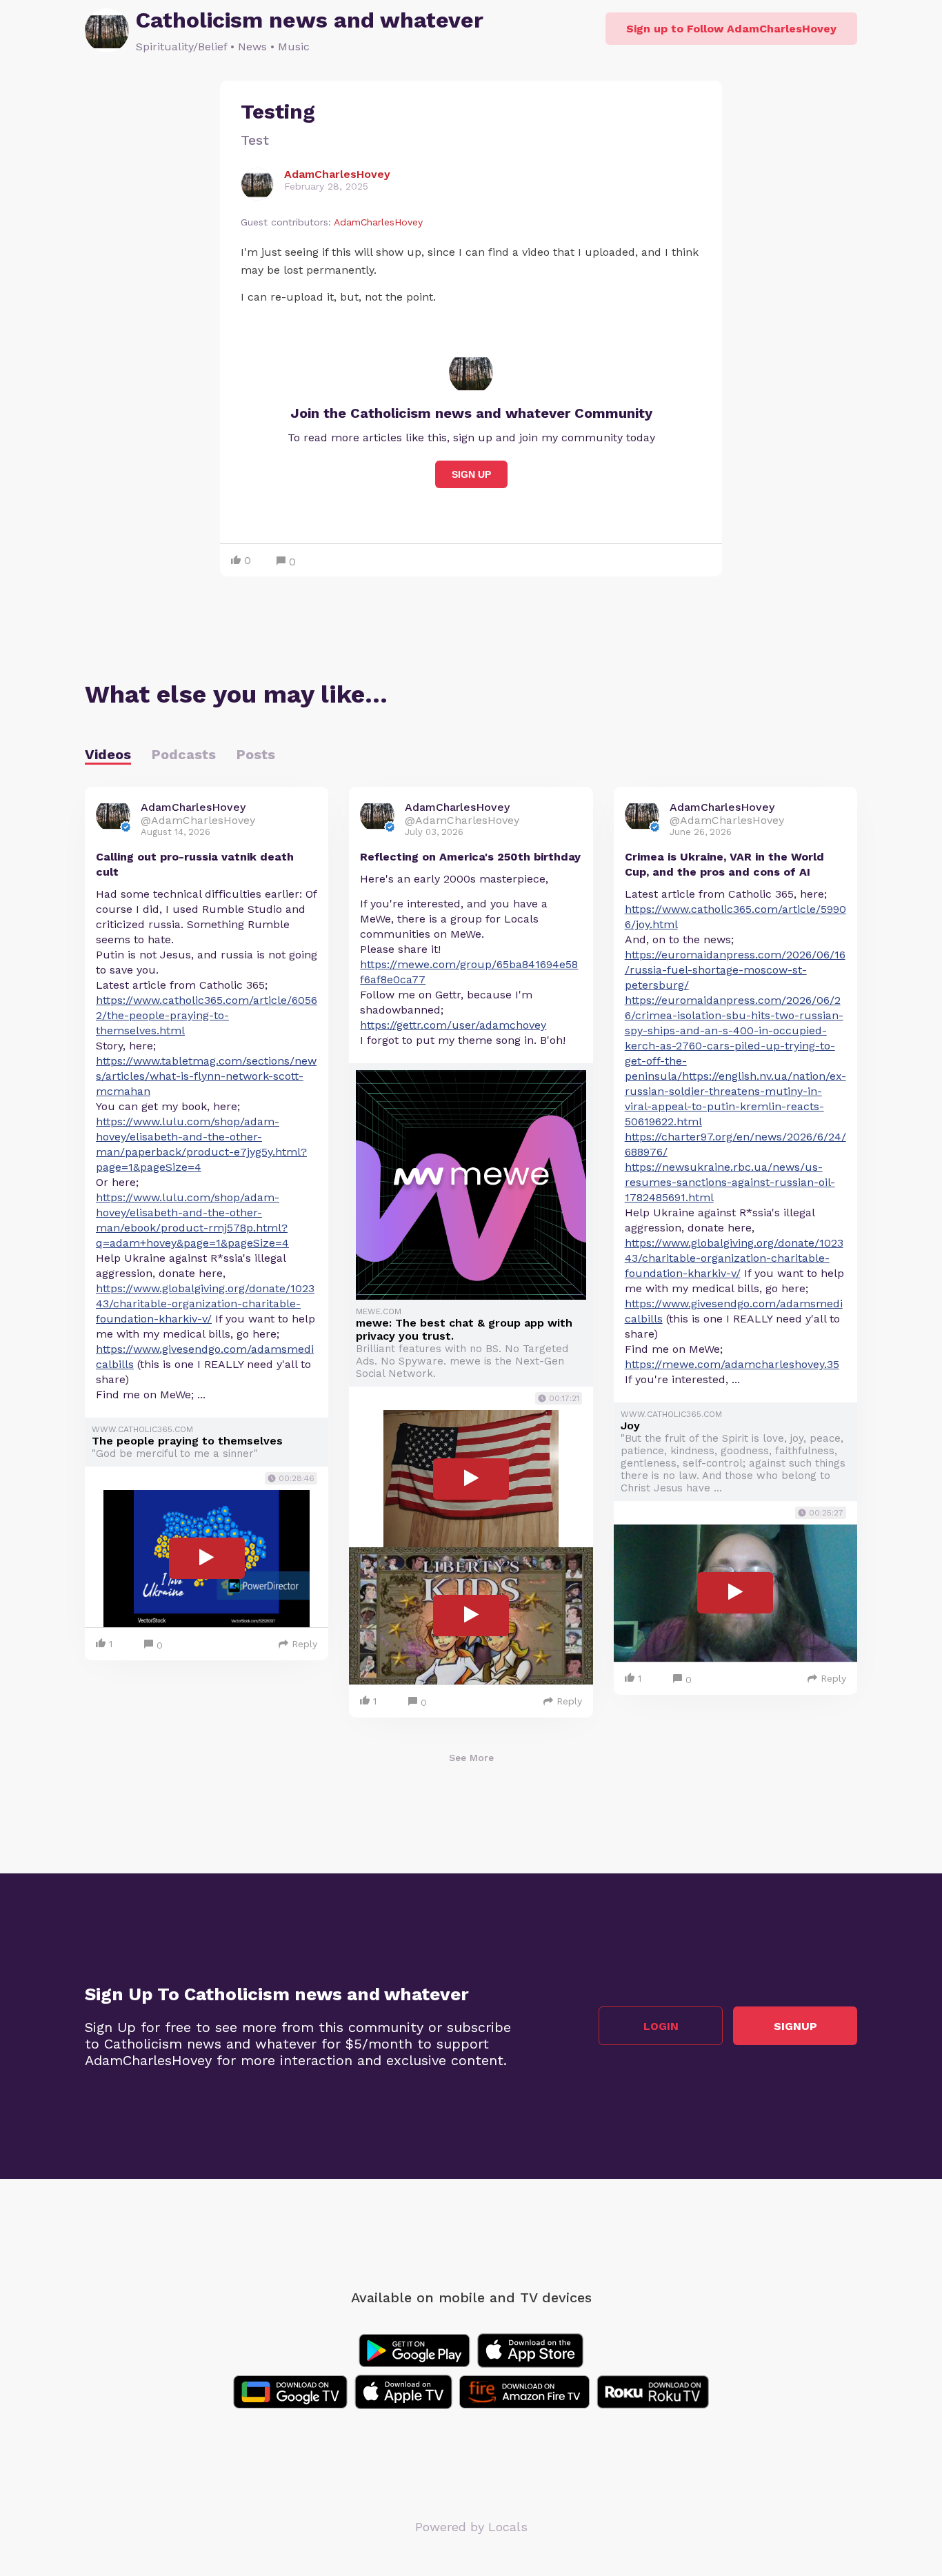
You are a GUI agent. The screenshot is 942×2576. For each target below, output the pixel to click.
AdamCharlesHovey (378, 222)
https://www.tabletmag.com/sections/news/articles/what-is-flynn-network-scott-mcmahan (206, 1076)
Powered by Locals (471, 2527)
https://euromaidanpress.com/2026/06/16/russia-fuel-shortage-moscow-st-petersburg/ (735, 970)
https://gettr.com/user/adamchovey (453, 1025)
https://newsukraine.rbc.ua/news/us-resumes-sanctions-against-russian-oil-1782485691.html (730, 1182)
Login (661, 2026)
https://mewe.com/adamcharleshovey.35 (732, 1364)
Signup (795, 2026)
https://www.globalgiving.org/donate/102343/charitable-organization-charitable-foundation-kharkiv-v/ (205, 1304)
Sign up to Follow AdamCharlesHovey (731, 29)
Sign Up (471, 474)
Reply (304, 1644)
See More (471, 1758)
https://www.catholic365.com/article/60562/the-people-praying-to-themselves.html (207, 1015)
